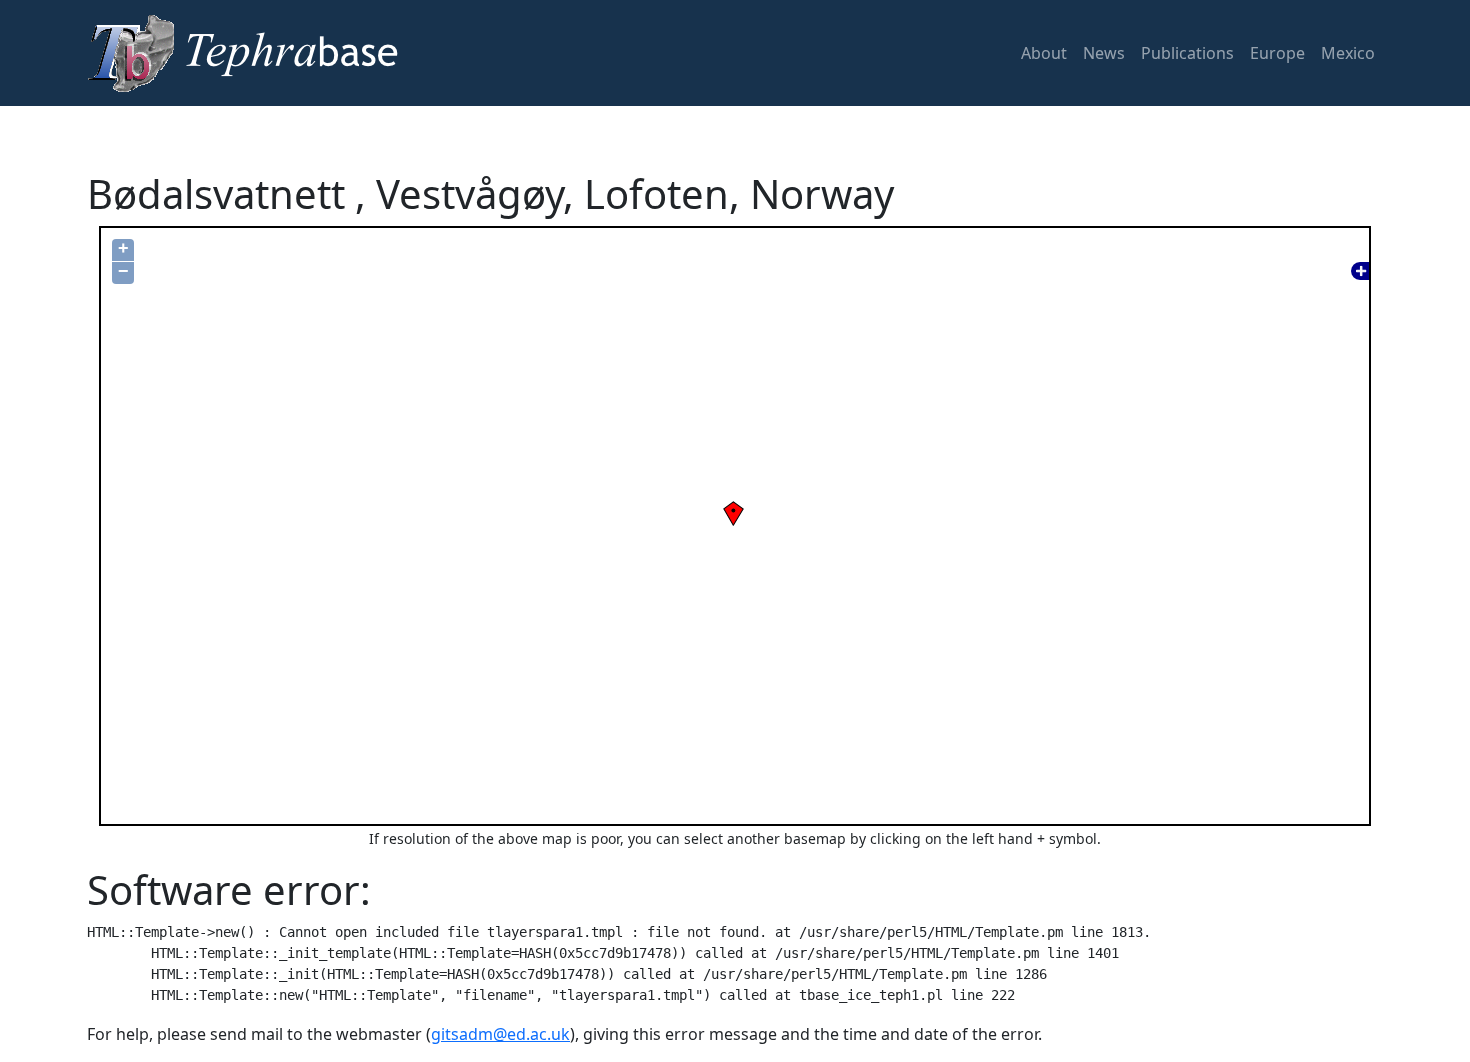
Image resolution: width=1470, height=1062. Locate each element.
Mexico (1348, 53)
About (1044, 53)
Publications (1187, 53)
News (1104, 53)
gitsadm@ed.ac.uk (500, 1034)
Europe (1277, 53)
